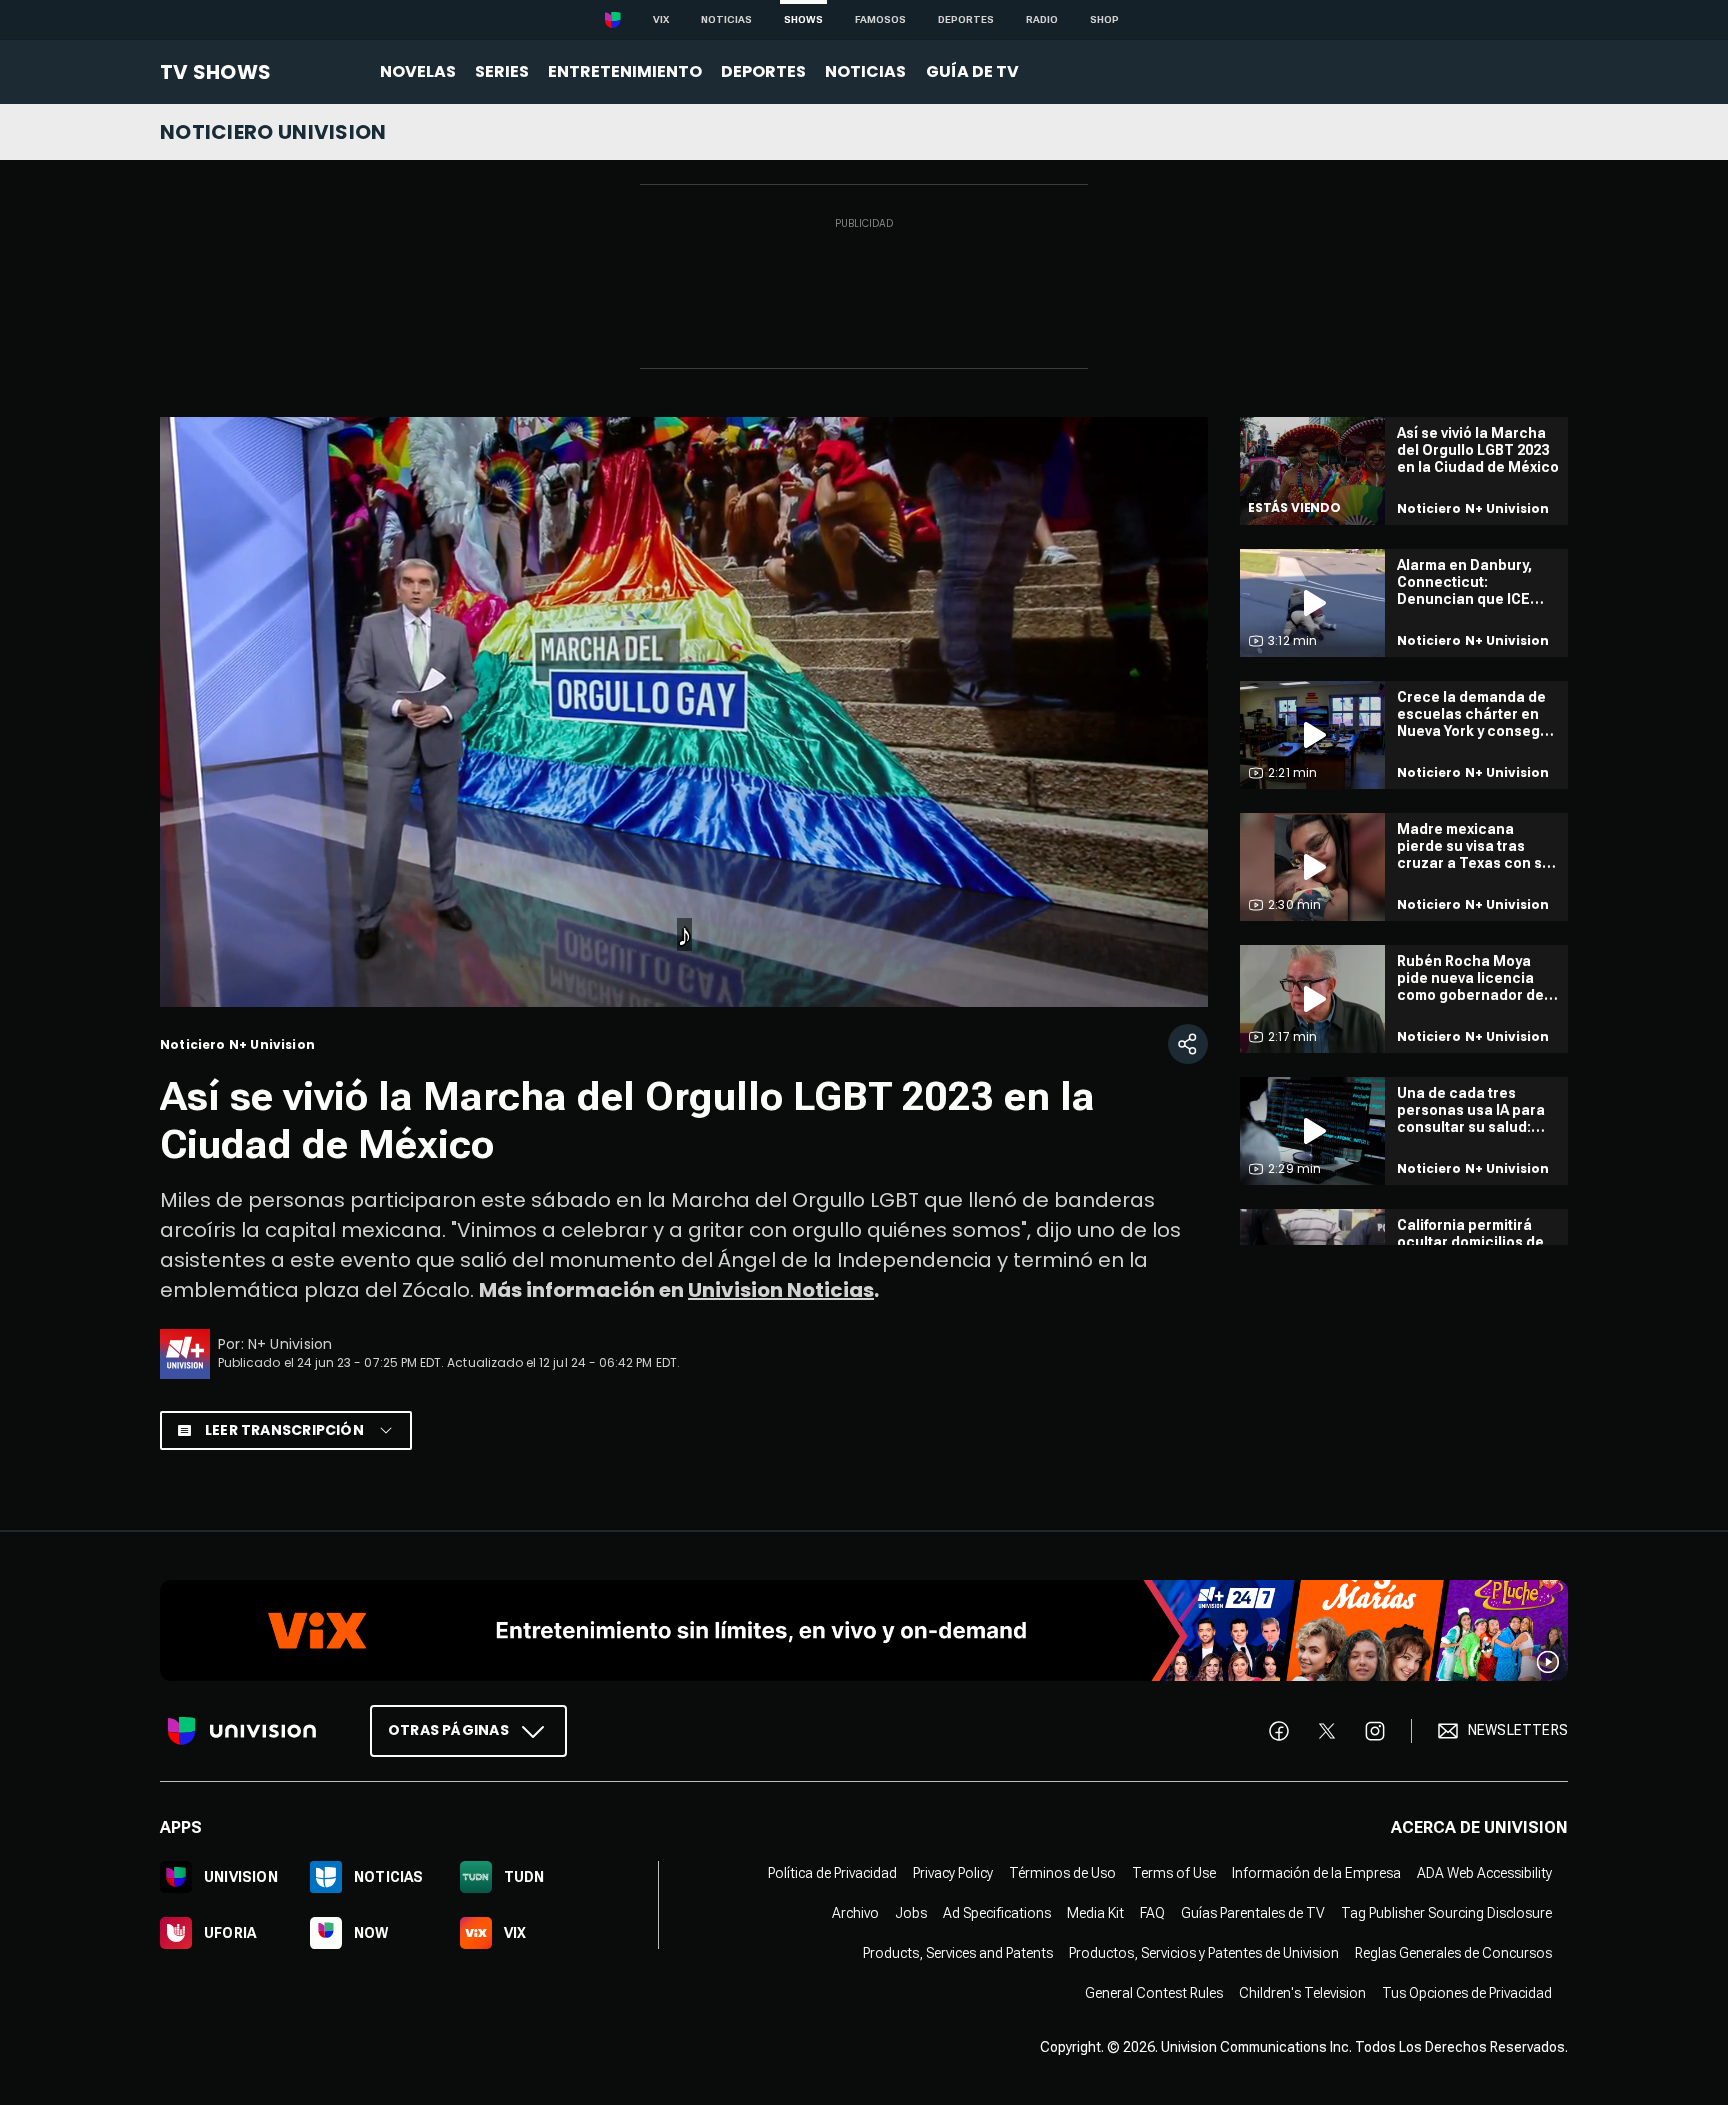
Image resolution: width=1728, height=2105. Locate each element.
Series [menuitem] (502, 71)
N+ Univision (290, 1344)
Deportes (966, 19)
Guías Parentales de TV (1253, 1912)
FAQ (1152, 1912)
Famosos (880, 19)
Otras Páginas (448, 1729)
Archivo (855, 1912)
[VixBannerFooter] (864, 1630)
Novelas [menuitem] (418, 71)
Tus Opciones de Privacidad (1467, 1992)
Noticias (726, 19)
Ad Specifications (997, 1912)
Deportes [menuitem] (763, 71)
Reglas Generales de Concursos (1453, 1952)
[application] (684, 712)
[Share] (1188, 1044)
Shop (1104, 19)
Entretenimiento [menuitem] (625, 71)
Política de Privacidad (832, 1872)
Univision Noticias (781, 1290)
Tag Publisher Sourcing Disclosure (1446, 1912)
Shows (803, 19)
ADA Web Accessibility (1484, 1872)
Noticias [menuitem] (865, 71)
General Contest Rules (1154, 1992)
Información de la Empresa (1316, 1872)
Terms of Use (1174, 1872)
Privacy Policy (953, 1872)
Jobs (911, 1912)
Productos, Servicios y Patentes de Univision (1204, 1952)
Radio (1042, 19)
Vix (661, 19)
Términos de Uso (1062, 1872)
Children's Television (1302, 1992)
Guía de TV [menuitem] (972, 71)
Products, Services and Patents (958, 1952)
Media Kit (1095, 1912)
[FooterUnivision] (242, 1730)
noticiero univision (273, 132)
